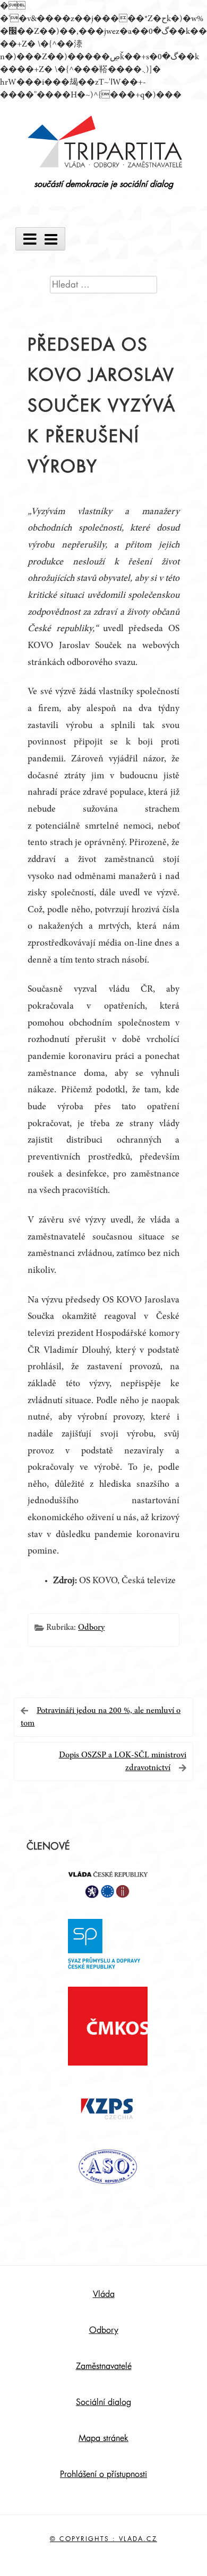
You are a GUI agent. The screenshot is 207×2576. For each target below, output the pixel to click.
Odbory (91, 1628)
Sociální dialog (103, 2402)
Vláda (104, 2294)
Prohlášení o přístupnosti (103, 2474)
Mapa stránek (103, 2438)
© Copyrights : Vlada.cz (103, 2539)
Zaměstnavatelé (104, 2366)
